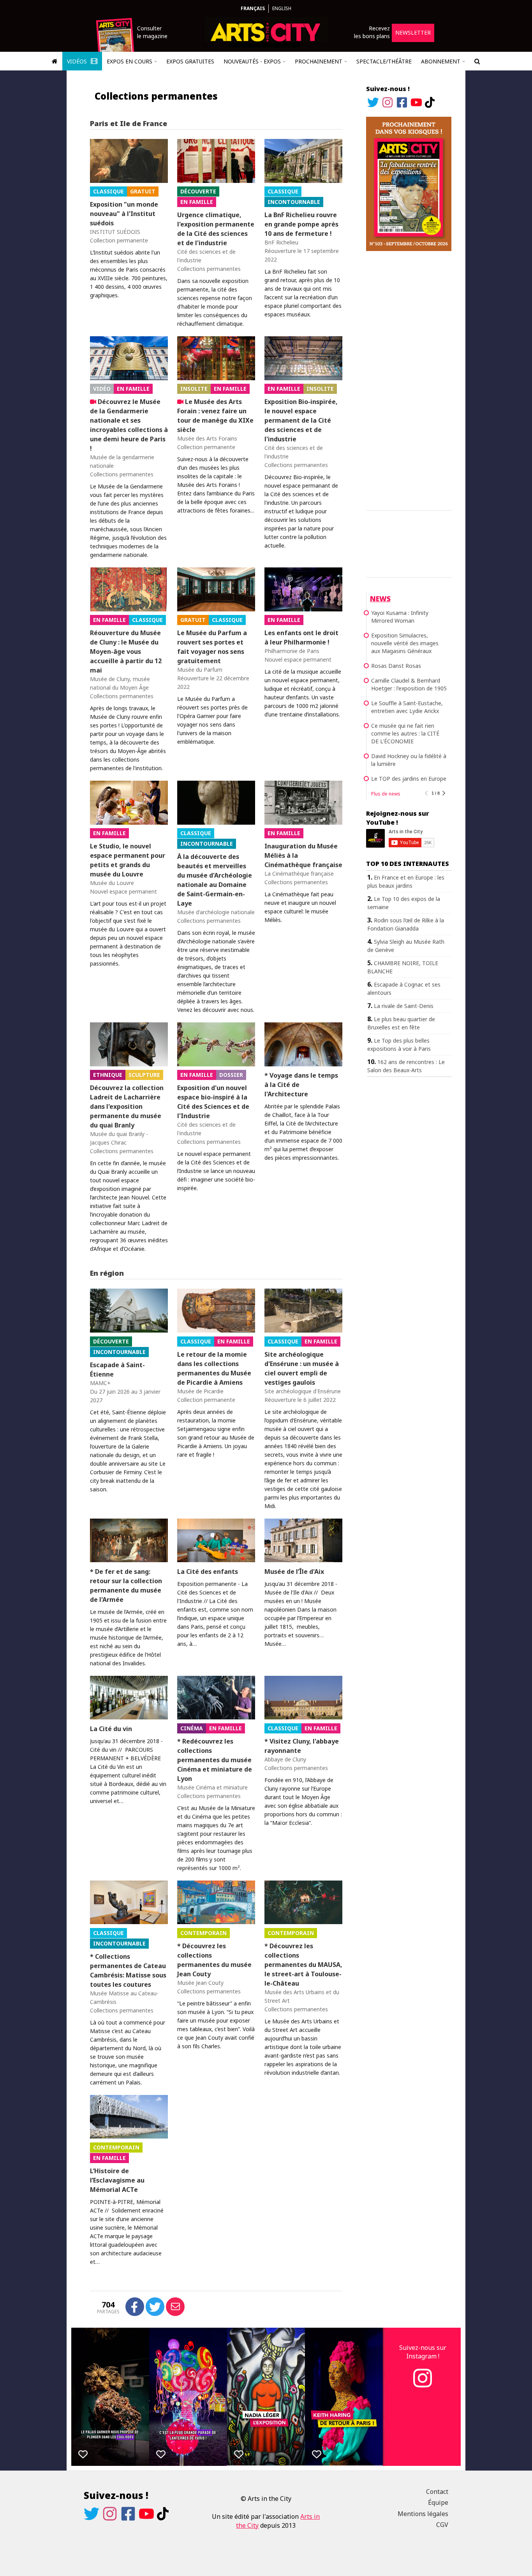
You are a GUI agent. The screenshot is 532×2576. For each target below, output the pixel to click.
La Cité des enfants (208, 1572)
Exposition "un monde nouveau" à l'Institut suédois (124, 214)
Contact (437, 2492)
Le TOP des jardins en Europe (409, 779)
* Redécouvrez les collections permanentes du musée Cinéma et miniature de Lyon (215, 1760)
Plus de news (386, 794)
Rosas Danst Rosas (396, 666)
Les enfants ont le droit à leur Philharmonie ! (301, 637)
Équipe (438, 2502)
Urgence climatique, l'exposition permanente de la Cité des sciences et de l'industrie (216, 229)
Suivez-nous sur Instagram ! (423, 2352)
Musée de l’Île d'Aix (294, 1572)
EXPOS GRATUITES (190, 61)
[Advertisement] (409, 379)
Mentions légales (423, 2514)
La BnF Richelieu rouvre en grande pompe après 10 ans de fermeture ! (301, 224)
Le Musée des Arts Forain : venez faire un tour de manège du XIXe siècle (215, 416)
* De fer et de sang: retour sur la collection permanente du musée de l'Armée (126, 1586)
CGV (442, 2525)
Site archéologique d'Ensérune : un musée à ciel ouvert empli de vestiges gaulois (302, 1368)
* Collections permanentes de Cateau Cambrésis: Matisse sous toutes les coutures (128, 1970)
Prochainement (319, 61)
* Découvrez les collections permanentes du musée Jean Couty (214, 1960)
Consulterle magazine (152, 32)
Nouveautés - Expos (252, 61)
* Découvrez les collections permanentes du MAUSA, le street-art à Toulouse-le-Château (303, 1965)
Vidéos (78, 61)
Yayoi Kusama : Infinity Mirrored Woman (400, 617)
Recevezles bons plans (372, 32)
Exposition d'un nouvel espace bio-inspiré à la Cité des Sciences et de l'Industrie (213, 1102)
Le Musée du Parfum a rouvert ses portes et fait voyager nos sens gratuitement (212, 647)
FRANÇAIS (253, 8)
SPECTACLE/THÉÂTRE (384, 61)
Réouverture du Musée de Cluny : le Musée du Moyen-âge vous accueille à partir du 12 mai (126, 651)
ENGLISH (282, 8)
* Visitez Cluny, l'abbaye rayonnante (302, 1746)
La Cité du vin (111, 1729)
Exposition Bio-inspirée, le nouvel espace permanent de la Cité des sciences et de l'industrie (301, 420)
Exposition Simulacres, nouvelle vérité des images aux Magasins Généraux (405, 643)
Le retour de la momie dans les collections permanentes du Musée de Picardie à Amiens (214, 1368)
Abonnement (441, 61)
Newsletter (413, 32)
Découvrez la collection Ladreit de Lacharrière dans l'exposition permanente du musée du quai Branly (127, 1106)
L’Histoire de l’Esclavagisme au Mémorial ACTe (117, 2180)
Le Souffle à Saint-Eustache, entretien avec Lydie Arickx (407, 707)
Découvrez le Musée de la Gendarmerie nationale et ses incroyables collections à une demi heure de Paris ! (129, 425)
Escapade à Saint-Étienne (117, 1370)
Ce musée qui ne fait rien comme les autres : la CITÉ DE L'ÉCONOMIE (405, 733)
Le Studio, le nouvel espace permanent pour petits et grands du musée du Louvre (128, 860)
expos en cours (129, 61)
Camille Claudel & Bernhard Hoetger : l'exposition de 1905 (409, 684)
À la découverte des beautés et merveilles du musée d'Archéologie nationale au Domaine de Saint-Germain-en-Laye (215, 880)
